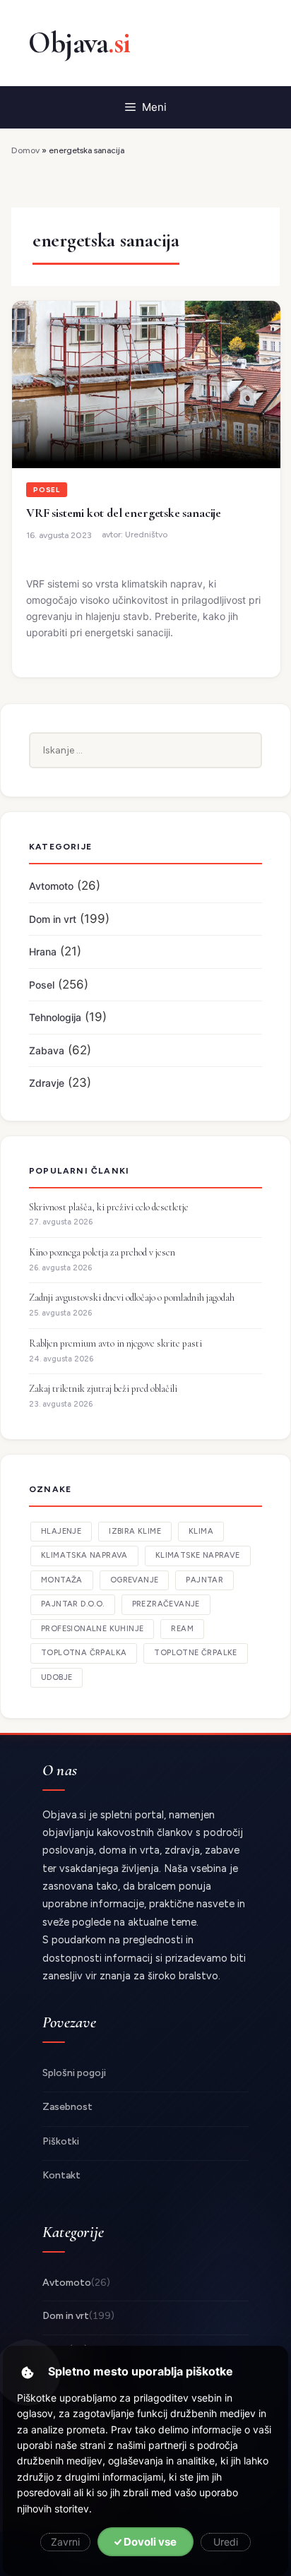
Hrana (43, 952)
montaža (62, 1580)
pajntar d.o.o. (73, 1604)
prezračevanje (166, 1604)
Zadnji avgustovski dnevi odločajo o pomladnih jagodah (132, 1298)
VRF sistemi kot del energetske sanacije (124, 513)
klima (201, 1531)
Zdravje (47, 1083)
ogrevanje (135, 1580)
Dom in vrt (53, 919)
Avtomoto (51, 886)
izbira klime (135, 1531)
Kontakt (61, 2175)
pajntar (204, 1580)
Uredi (226, 2542)
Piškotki (61, 2141)
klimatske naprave (198, 1555)
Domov (25, 150)
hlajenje (61, 1531)
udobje (57, 1677)
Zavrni (65, 2542)
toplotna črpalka (84, 1653)
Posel (47, 490)
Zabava (47, 1050)
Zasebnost (67, 2107)
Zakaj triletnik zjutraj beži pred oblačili (103, 1389)
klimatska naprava (84, 1555)
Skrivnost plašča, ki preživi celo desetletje (109, 1207)
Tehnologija (55, 1017)
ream (182, 1629)
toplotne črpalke (195, 1653)
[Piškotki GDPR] (28, 2373)
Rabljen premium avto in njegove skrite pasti (115, 1343)
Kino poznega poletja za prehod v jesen (102, 1252)
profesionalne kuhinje (92, 1629)
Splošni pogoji (74, 2073)
